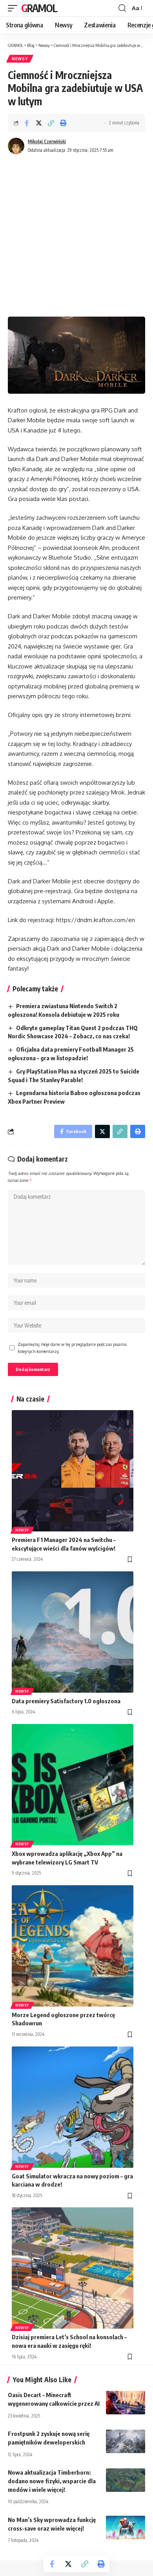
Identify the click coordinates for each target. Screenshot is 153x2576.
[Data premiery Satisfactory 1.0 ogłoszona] (73, 1632)
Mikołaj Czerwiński (47, 141)
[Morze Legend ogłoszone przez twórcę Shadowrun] (73, 1946)
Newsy (20, 59)
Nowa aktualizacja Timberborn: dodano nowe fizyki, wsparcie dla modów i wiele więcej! (52, 2481)
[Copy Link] (51, 123)
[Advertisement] (76, 236)
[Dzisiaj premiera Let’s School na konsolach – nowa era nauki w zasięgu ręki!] (73, 2268)
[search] (122, 8)
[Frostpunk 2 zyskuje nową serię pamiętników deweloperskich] (126, 2441)
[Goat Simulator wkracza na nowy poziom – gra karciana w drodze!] (73, 2107)
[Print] (63, 123)
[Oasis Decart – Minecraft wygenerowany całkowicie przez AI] (126, 2403)
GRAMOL (39, 8)
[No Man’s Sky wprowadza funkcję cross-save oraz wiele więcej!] (126, 2527)
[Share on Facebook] (27, 123)
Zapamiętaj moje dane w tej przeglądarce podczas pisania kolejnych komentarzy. (72, 1348)
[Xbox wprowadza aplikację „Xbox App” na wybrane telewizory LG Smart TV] (73, 1785)
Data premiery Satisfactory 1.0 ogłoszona (66, 1701)
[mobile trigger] (15, 8)
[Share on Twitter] (39, 123)
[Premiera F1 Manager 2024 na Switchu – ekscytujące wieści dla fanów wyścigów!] (73, 1471)
